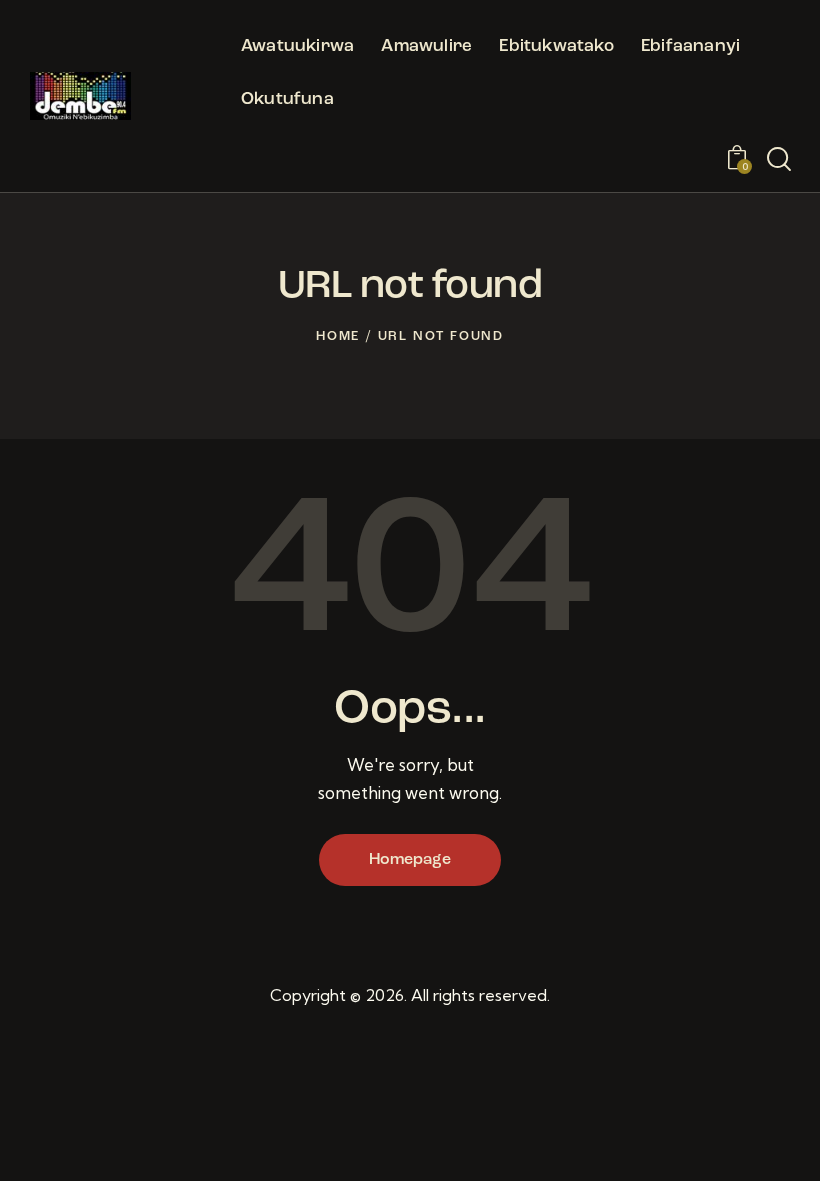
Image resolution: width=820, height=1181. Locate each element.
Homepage (410, 860)
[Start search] (779, 160)
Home (338, 336)
